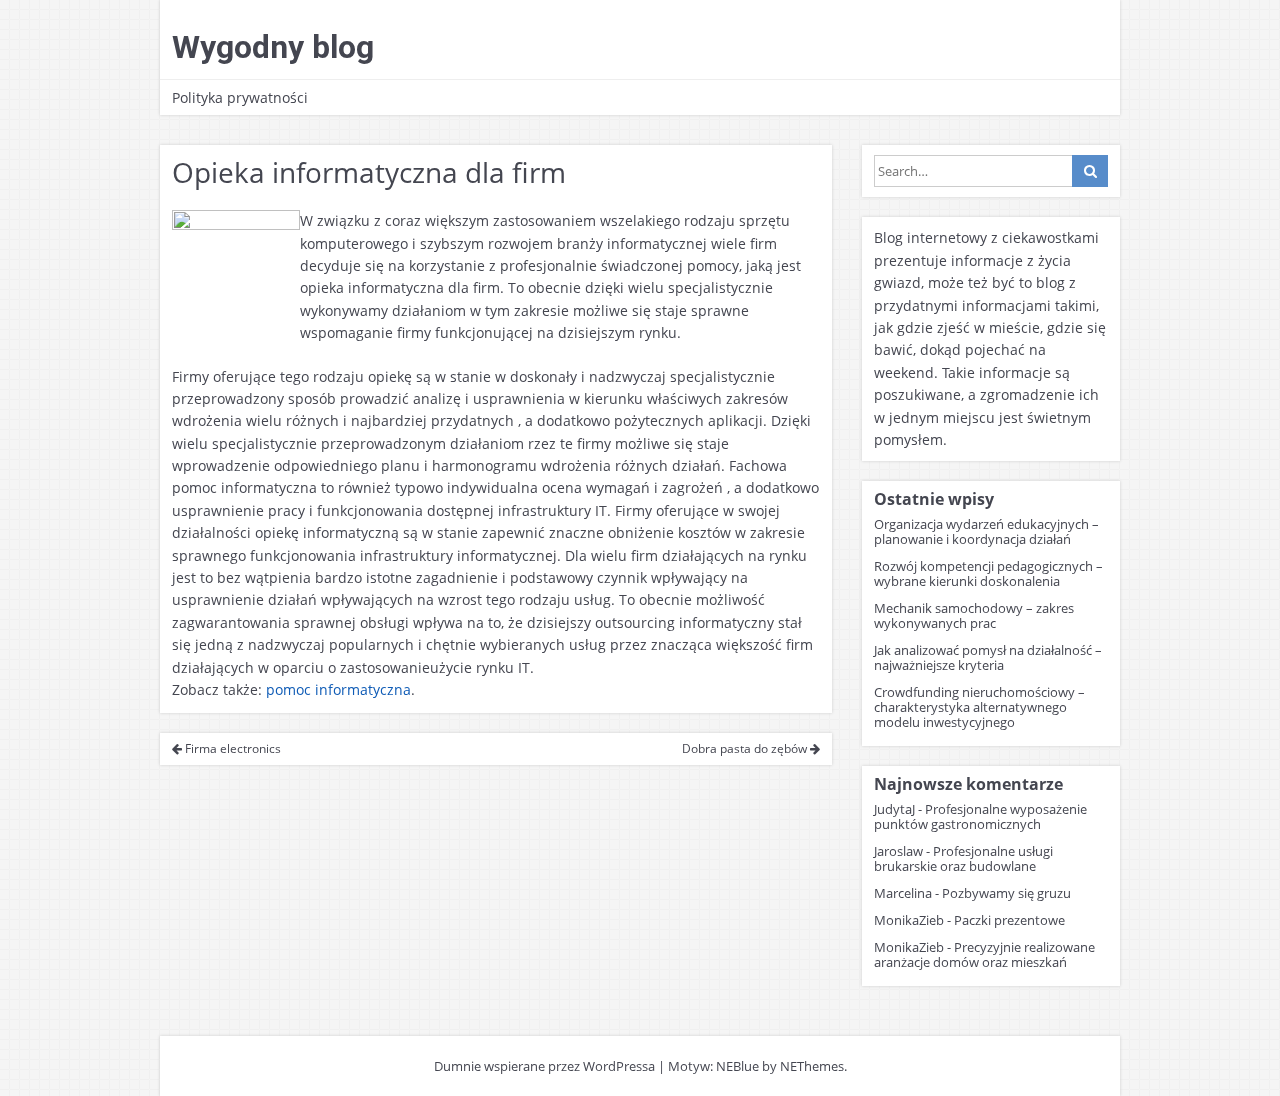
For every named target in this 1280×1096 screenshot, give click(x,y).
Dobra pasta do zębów (746, 748)
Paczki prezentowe (1009, 920)
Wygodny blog (273, 47)
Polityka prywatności (240, 97)
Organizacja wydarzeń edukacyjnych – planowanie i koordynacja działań (986, 531)
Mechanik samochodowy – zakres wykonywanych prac (974, 615)
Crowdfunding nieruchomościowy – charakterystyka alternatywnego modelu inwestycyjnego (979, 707)
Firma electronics (231, 748)
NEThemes (812, 1066)
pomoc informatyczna (338, 689)
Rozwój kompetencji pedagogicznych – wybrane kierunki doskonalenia (988, 573)
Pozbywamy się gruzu (1006, 893)
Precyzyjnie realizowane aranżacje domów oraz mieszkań (984, 954)
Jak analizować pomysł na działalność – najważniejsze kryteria (988, 657)
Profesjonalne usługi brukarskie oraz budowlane (963, 858)
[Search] (1090, 171)
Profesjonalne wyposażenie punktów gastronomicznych (980, 816)
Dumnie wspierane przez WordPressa (544, 1066)
